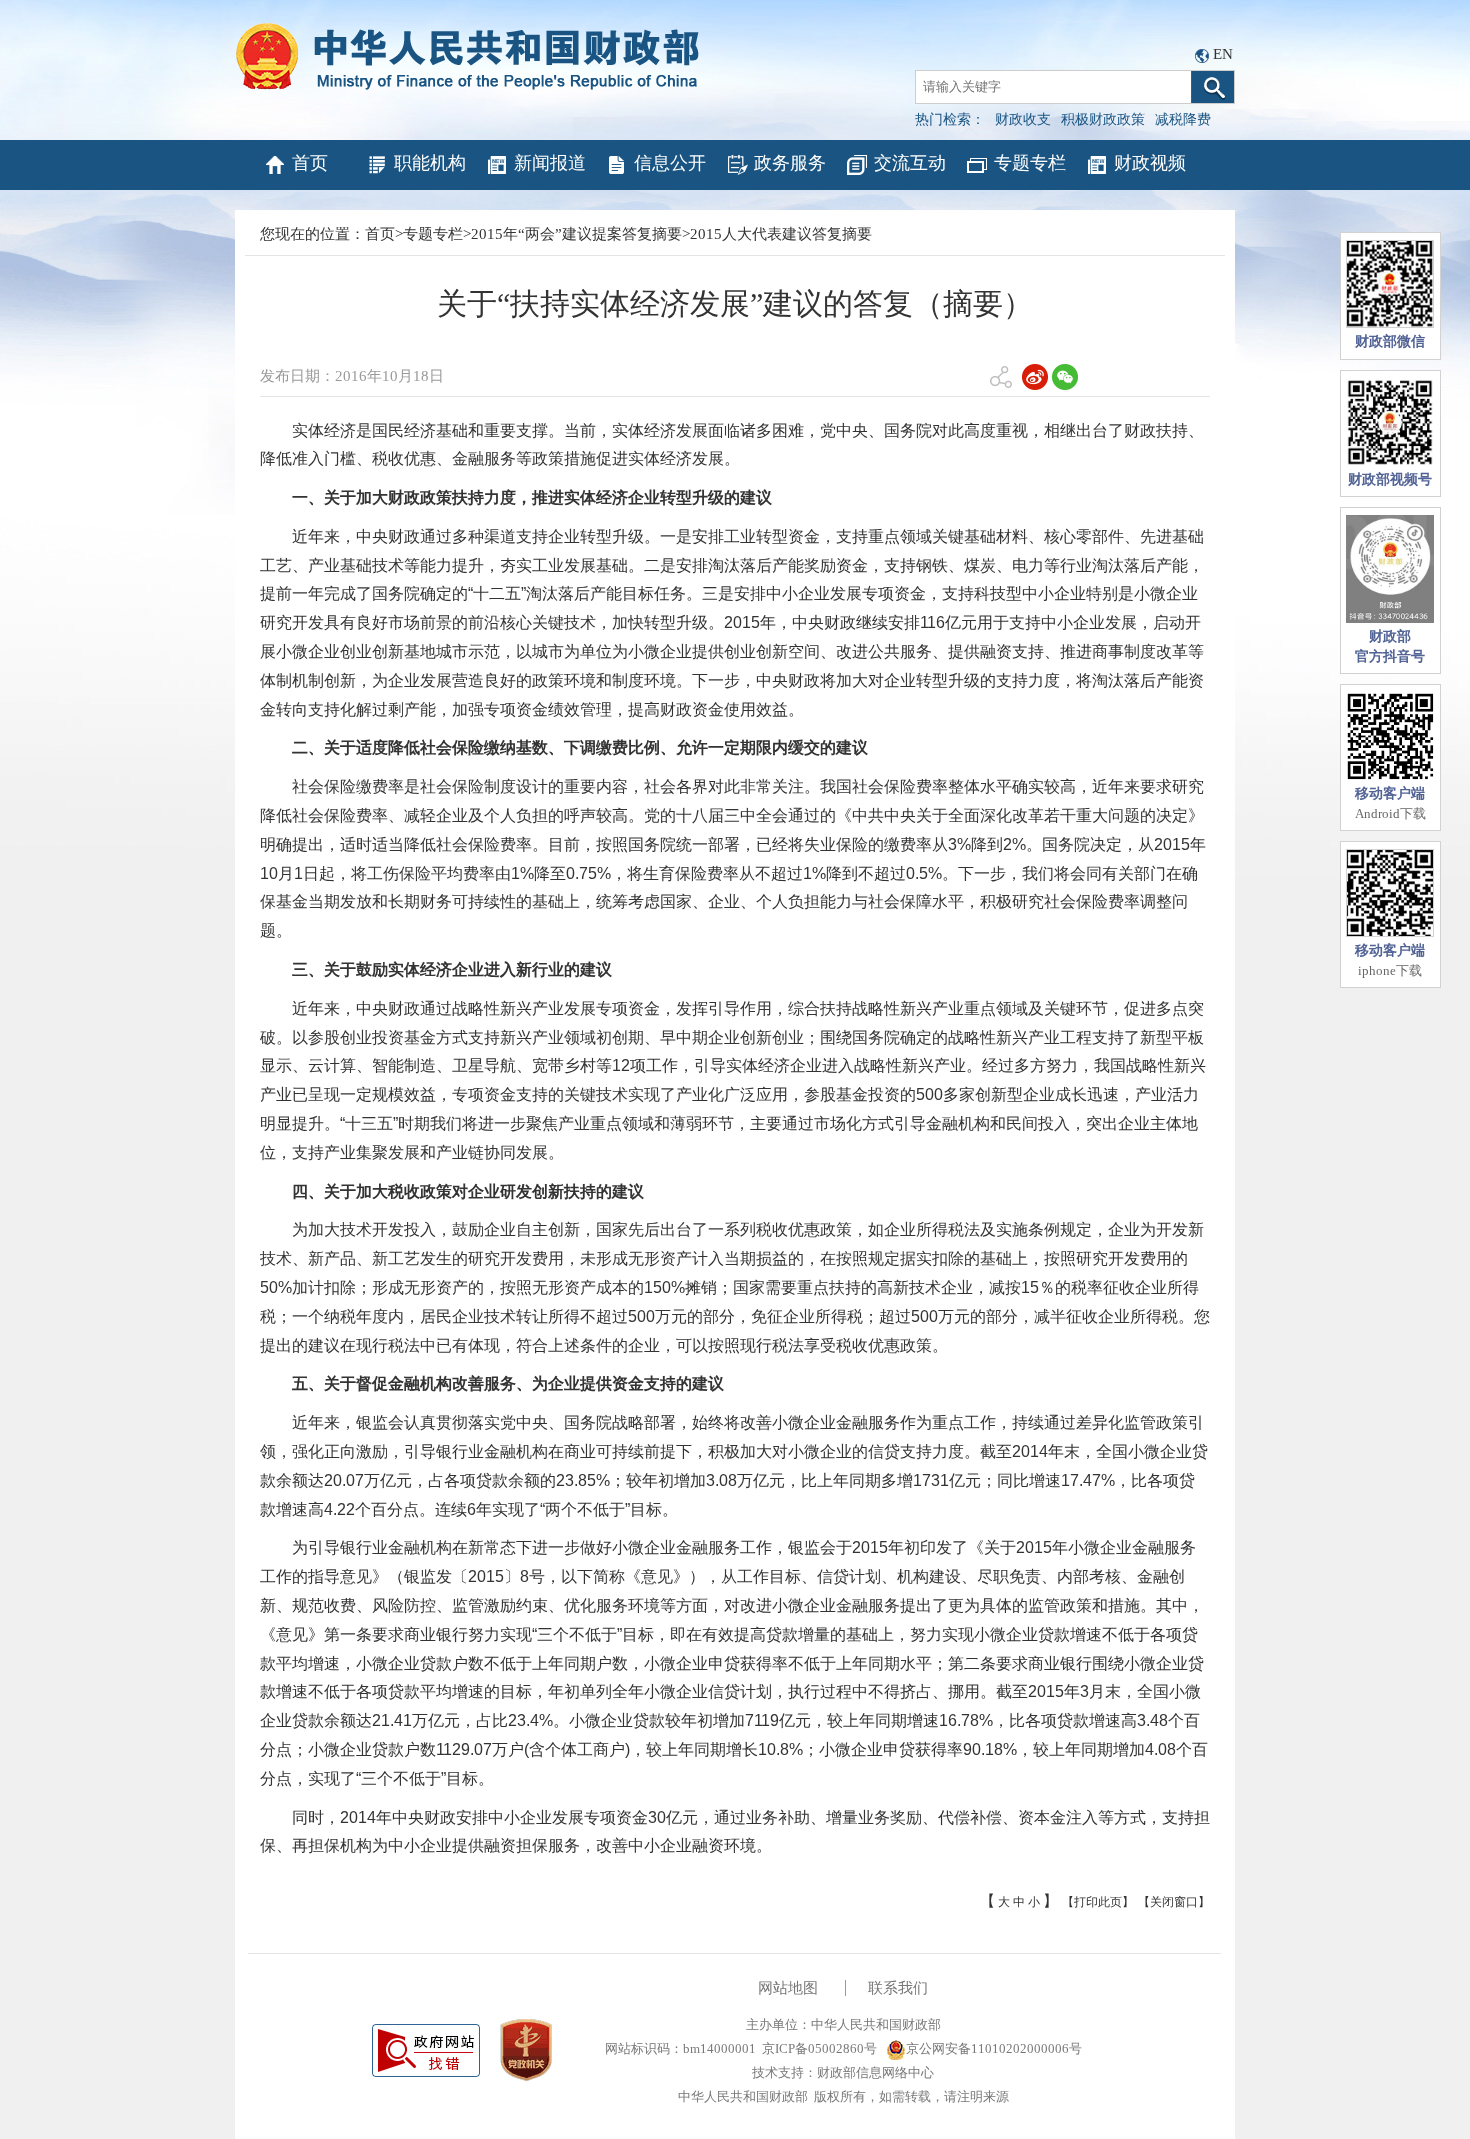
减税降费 (1183, 119)
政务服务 (790, 163)
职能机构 (430, 163)
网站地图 (788, 1988)
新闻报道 (550, 163)
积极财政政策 (1103, 119)
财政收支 (1023, 119)
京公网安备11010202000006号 (994, 2048)
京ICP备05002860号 (819, 2048)
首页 (310, 163)
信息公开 (670, 163)
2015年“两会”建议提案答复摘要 (576, 234)
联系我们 (898, 1988)
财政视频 (1150, 163)
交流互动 (910, 163)
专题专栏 (1030, 163)
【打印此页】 (1098, 1902)
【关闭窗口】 (1174, 1902)
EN (1223, 54)
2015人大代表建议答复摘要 (781, 234)
